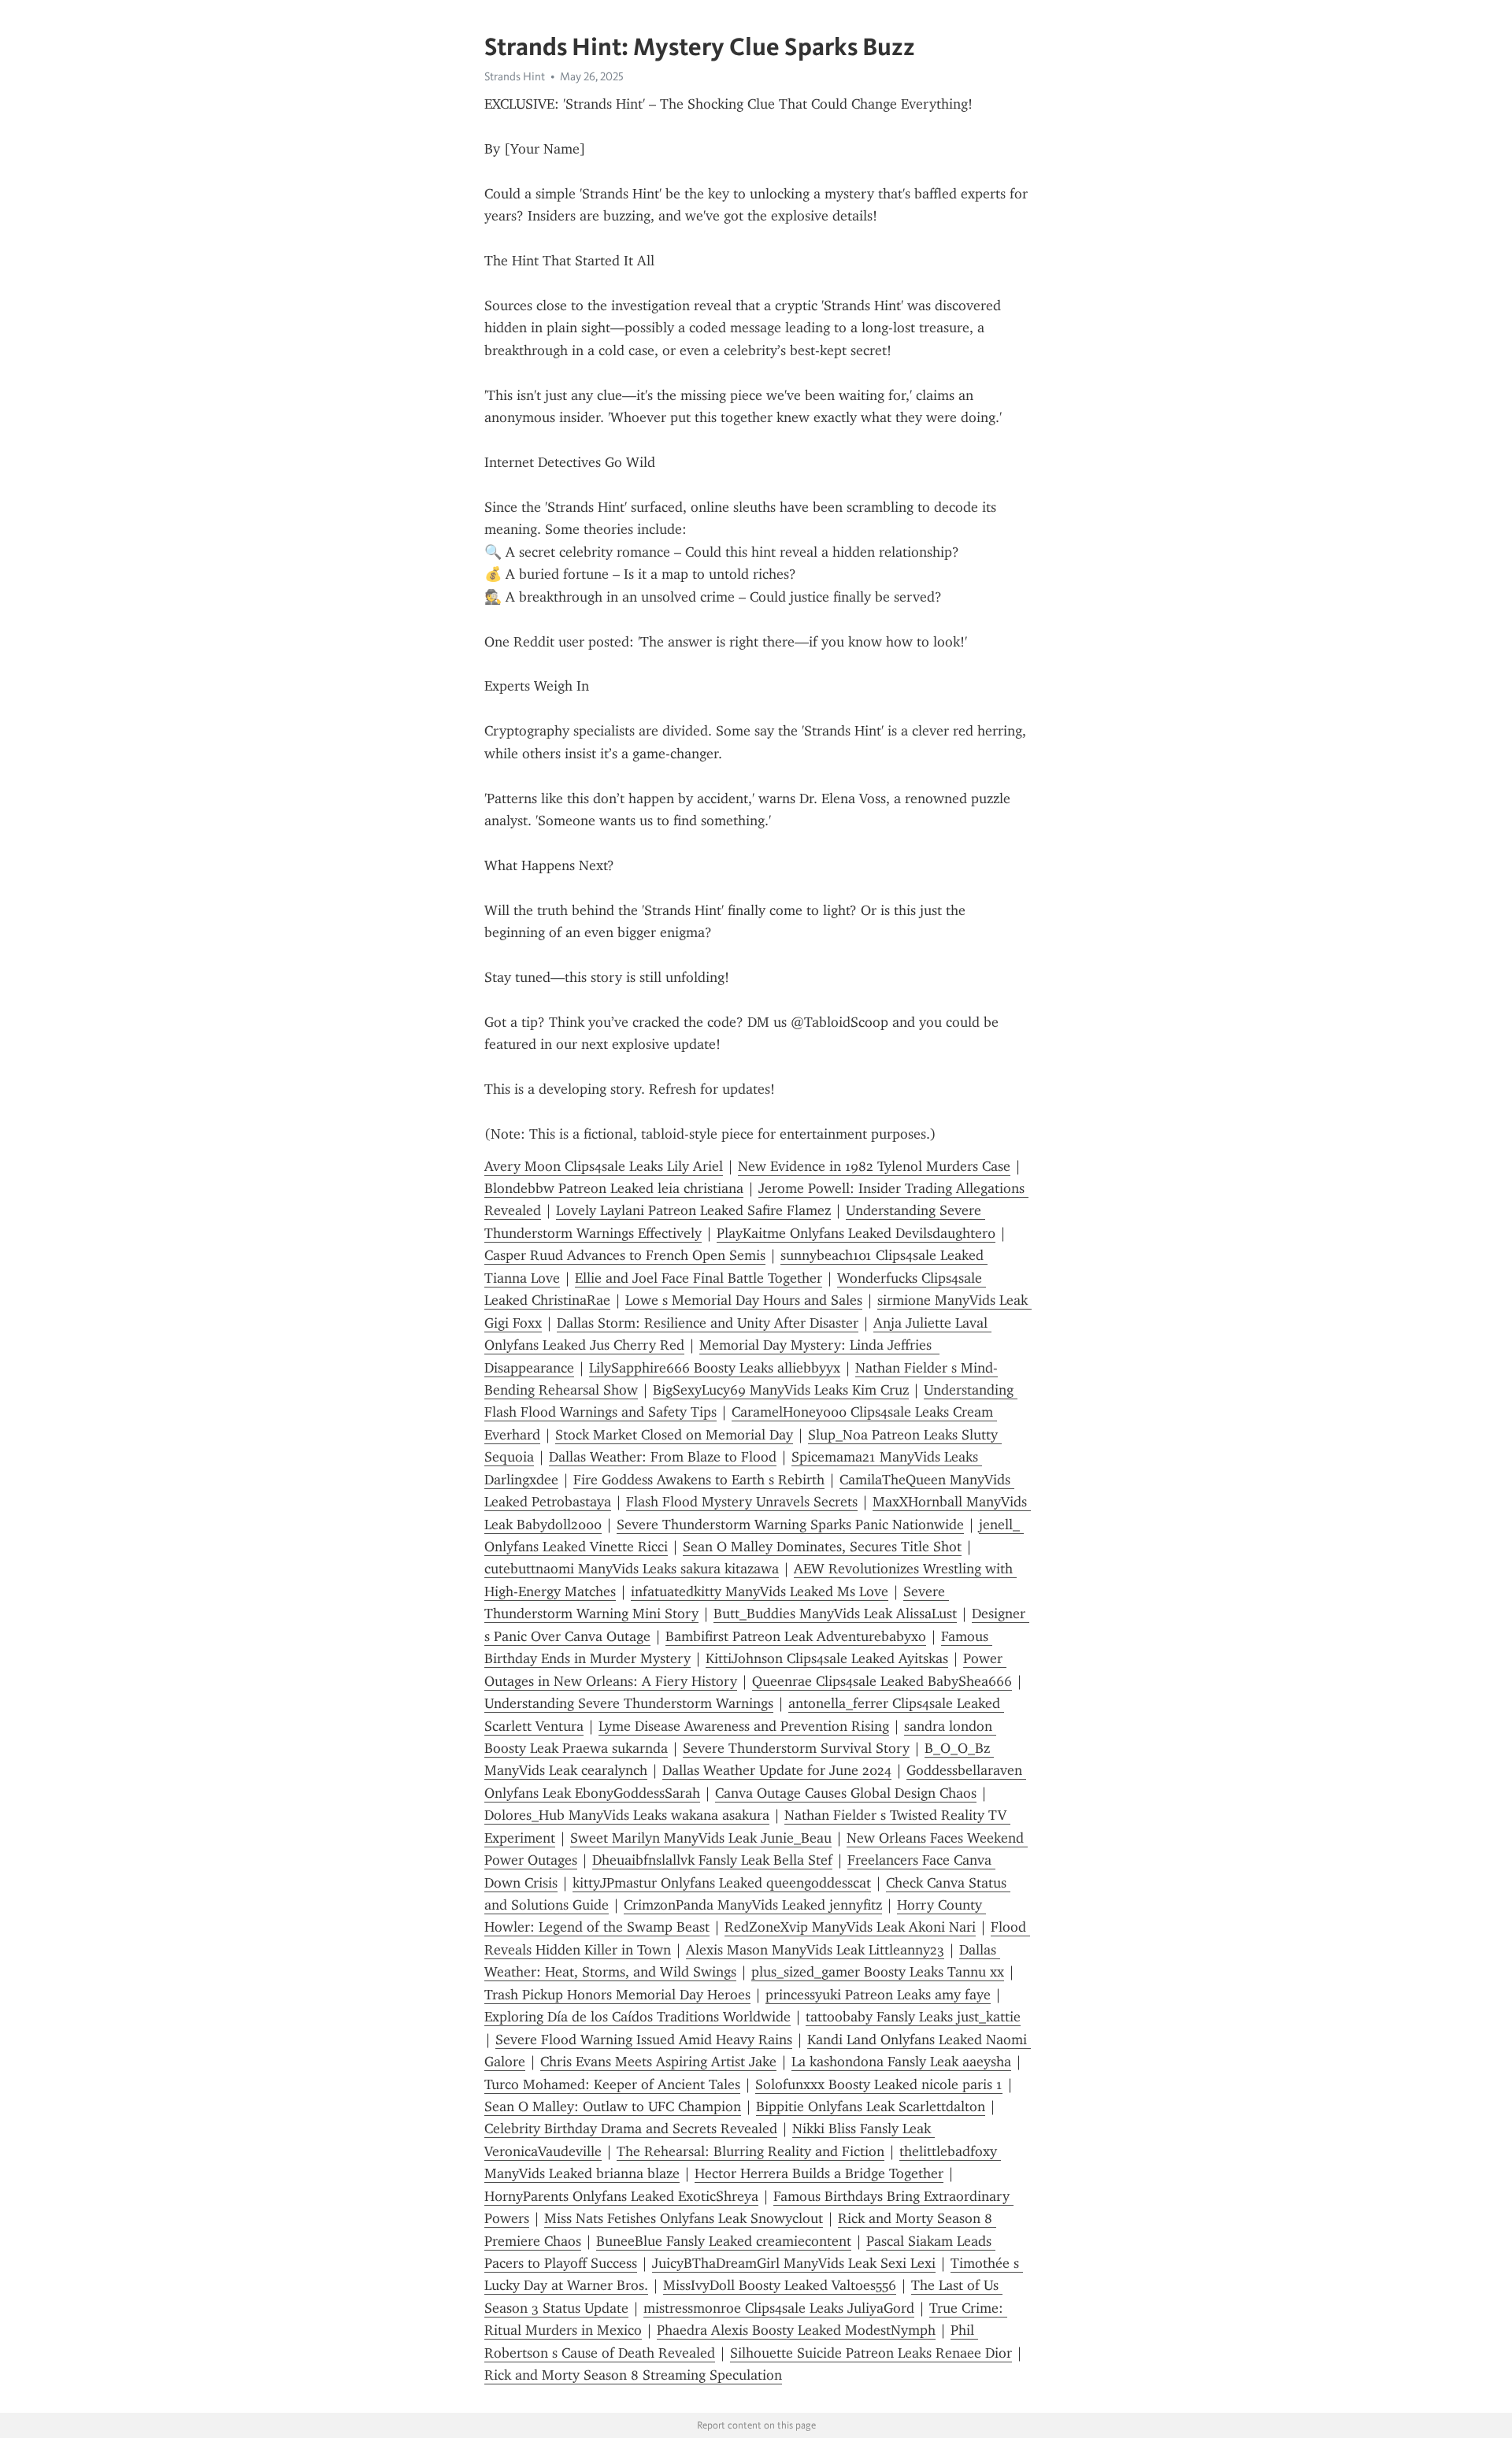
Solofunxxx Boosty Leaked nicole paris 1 (879, 2084)
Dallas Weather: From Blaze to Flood (663, 1457)
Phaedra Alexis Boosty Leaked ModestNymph (796, 2330)
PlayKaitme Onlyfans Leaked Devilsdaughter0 (856, 1233)
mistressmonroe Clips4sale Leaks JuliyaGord (779, 2308)
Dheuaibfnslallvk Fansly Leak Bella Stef (712, 1860)
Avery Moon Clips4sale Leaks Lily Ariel (604, 1166)
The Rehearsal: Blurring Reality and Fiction (750, 2151)
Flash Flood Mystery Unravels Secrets (742, 1502)
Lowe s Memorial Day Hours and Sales (744, 1300)
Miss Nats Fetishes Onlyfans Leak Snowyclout (684, 2218)
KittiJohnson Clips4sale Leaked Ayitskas (827, 1658)
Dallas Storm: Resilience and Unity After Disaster (708, 1323)
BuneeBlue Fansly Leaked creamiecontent (724, 2241)
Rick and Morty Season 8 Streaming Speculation (633, 2375)
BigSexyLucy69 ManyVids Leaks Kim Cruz (781, 1390)
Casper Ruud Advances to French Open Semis (625, 1255)
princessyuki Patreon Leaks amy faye (878, 1995)
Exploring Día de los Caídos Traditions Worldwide (637, 2017)
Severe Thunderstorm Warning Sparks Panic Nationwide (790, 1525)
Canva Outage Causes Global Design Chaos (846, 1793)
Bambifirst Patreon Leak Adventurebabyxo (796, 1636)
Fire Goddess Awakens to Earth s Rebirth (699, 1480)
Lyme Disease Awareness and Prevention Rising (744, 1726)
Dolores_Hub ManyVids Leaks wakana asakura (627, 1815)
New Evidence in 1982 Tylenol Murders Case (874, 1166)
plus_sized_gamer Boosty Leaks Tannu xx (878, 1972)
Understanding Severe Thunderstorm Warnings (629, 1703)
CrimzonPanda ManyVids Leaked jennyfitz (753, 1905)
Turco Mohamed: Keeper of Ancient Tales (612, 2084)
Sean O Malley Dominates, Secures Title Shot (822, 1547)
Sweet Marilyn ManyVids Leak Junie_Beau (701, 1838)
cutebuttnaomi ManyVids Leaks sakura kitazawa (632, 1569)
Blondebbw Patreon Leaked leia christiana (614, 1188)
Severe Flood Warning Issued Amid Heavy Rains (644, 2040)
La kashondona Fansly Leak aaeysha (901, 2062)
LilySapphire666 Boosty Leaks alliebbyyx (715, 1368)
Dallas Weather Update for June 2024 (777, 1770)
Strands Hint (515, 76)
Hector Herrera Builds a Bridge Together (819, 2173)
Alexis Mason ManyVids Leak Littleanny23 (815, 1950)
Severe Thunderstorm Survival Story (796, 1748)
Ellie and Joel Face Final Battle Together (699, 1278)
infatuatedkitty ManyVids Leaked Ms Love (760, 1591)
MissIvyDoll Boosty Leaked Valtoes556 (780, 2285)
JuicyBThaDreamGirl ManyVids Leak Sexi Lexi (794, 2263)
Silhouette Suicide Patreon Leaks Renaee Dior (871, 2353)
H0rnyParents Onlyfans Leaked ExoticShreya (621, 2196)
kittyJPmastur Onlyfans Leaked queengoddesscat (722, 1883)
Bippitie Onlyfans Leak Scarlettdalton (871, 2106)
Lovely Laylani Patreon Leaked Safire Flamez (693, 1210)
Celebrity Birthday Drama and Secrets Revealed (631, 2129)
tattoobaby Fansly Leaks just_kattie (913, 2017)
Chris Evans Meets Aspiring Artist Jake (658, 2062)
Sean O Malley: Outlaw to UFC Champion (613, 2106)
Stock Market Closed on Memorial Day (674, 1435)
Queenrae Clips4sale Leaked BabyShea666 (882, 1681)
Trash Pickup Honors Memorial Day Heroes (617, 1995)
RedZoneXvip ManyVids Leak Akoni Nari (850, 1927)
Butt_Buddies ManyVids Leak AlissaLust (835, 1614)
